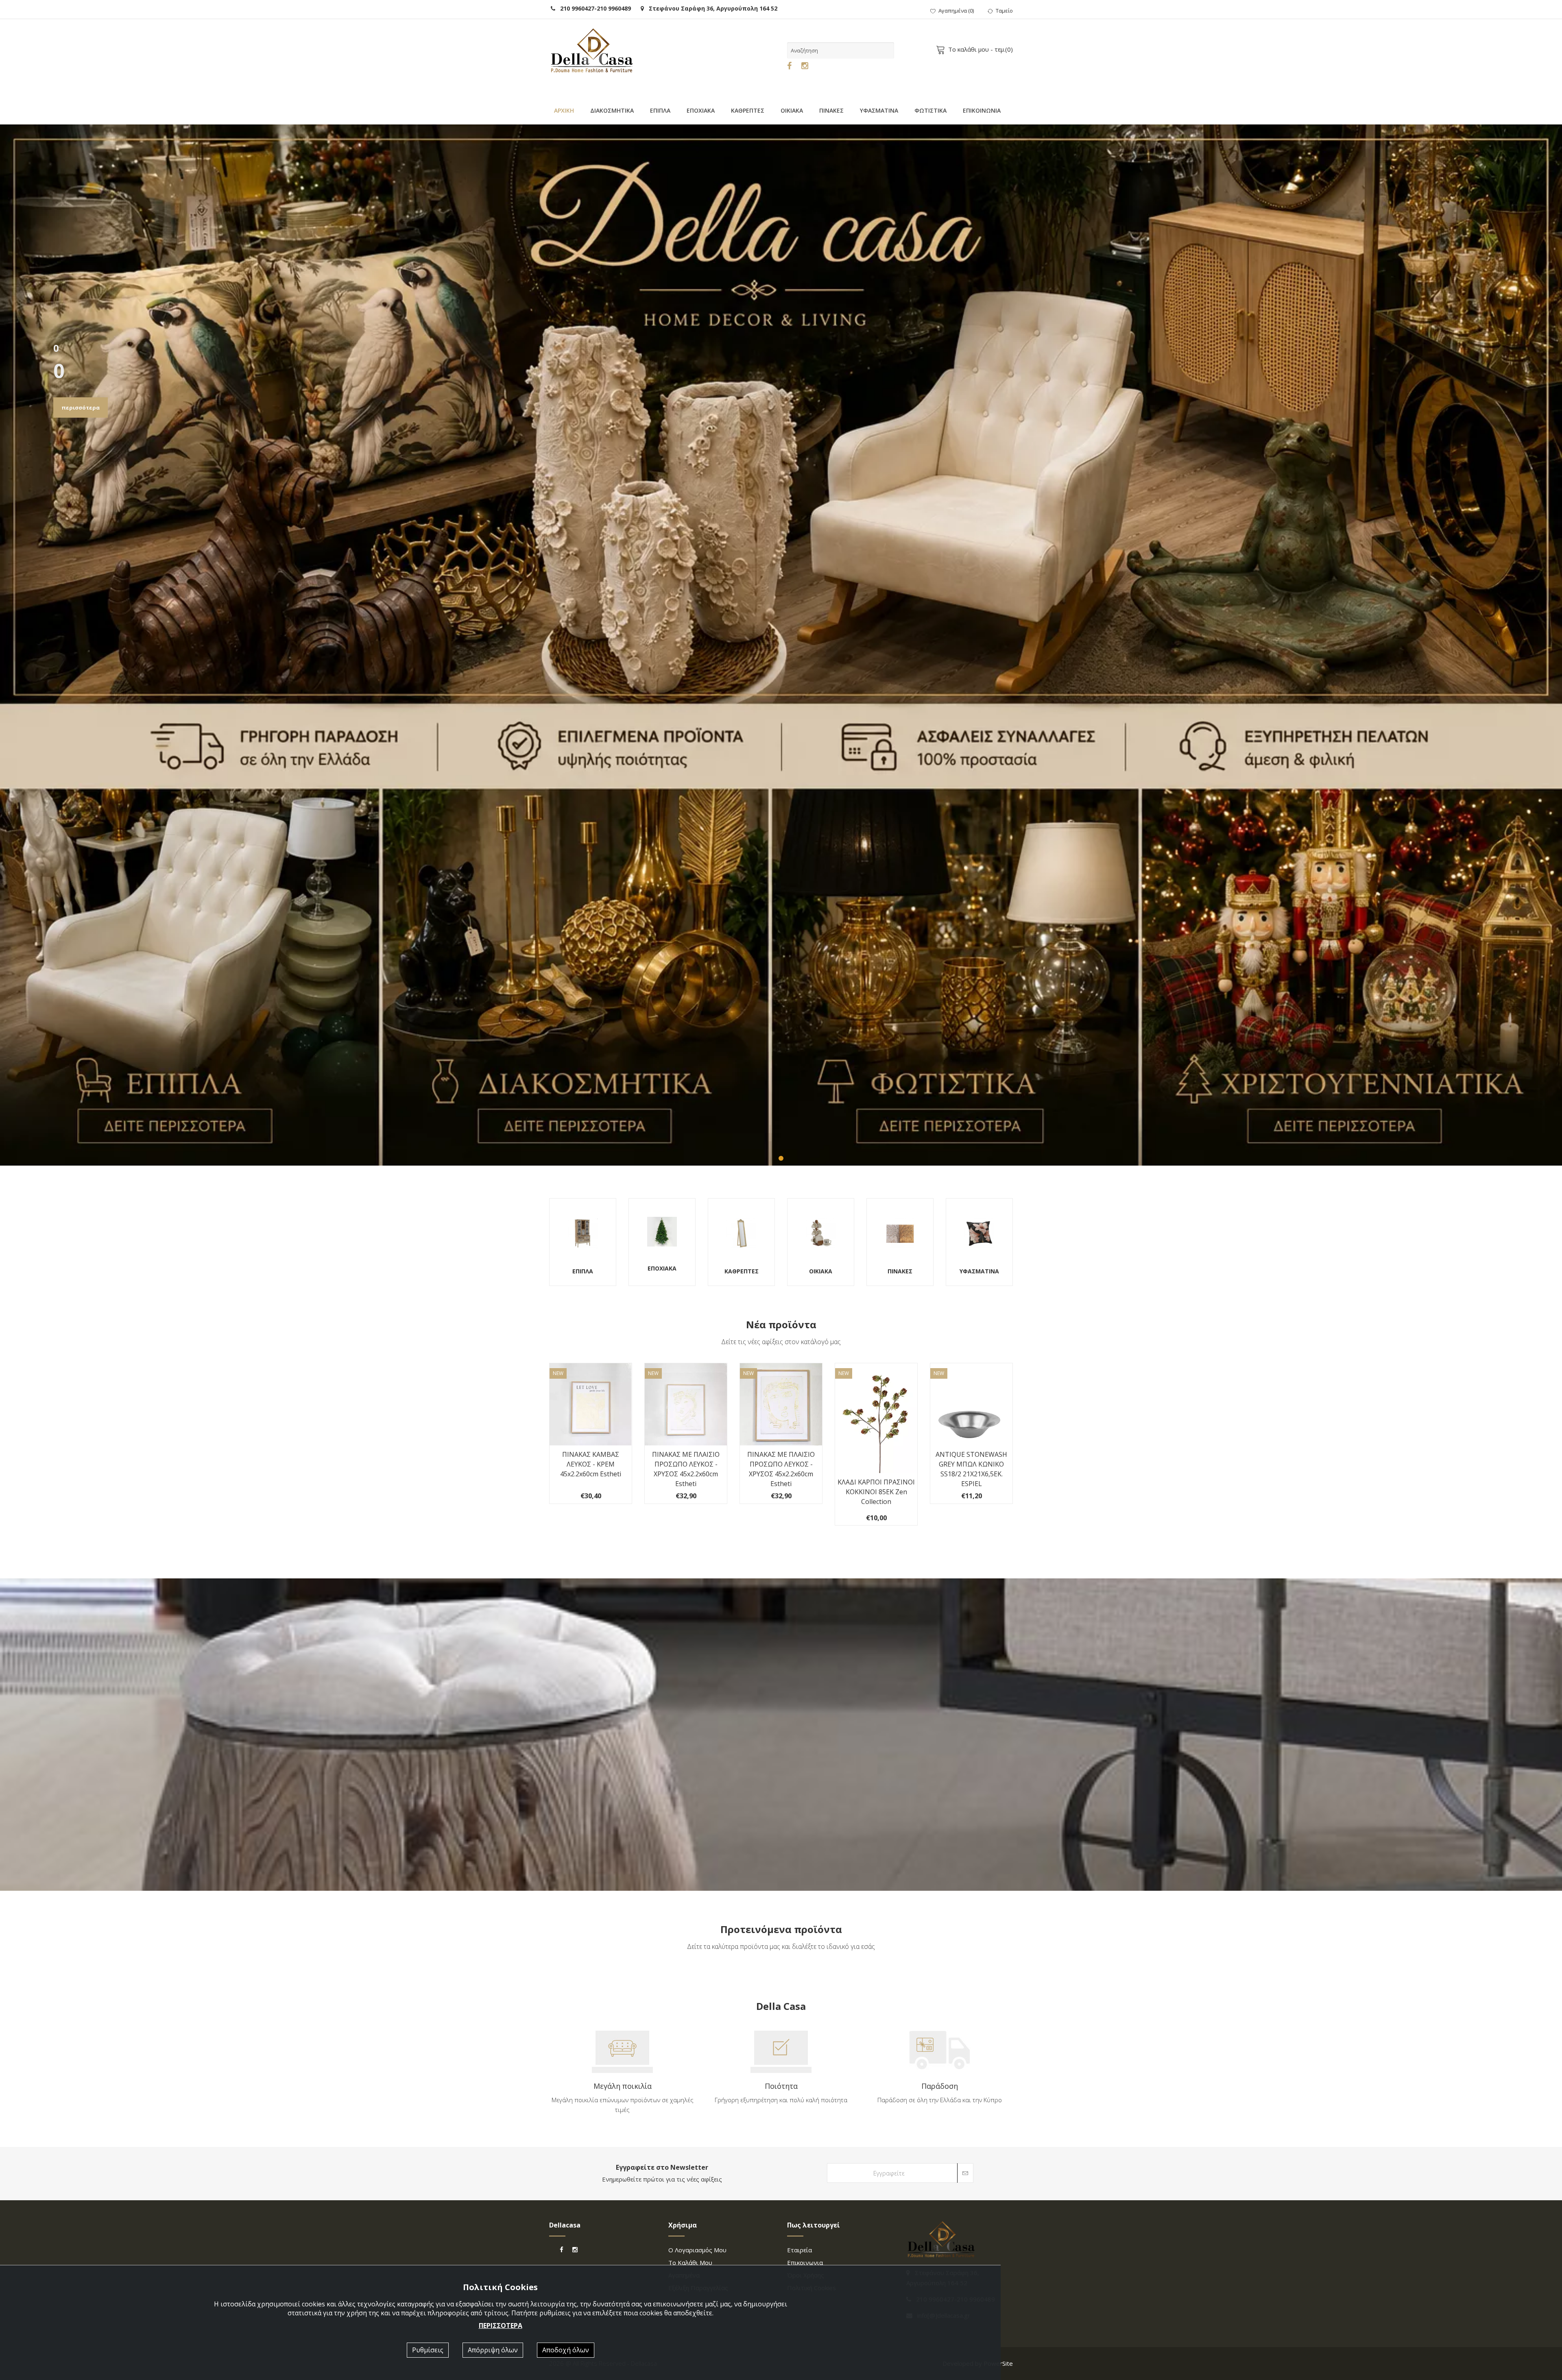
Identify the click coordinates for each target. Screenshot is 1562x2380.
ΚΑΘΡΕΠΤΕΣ (748, 110)
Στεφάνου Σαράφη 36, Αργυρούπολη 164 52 (711, 8)
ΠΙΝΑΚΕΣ (831, 110)
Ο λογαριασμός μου (697, 2250)
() (956, 11)
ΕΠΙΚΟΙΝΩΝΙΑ (982, 110)
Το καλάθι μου (690, 2262)
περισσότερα (81, 408)
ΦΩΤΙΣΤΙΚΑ (930, 110)
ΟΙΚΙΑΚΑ (792, 110)
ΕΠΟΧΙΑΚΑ (701, 110)
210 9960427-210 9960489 (593, 8)
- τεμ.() (981, 49)
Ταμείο (1004, 11)
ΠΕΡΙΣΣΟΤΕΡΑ (501, 2326)
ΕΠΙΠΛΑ (660, 110)
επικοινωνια (805, 2262)
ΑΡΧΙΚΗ (564, 110)
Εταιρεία (800, 2250)
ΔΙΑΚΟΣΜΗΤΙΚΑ (612, 110)
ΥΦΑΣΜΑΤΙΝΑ (879, 110)
